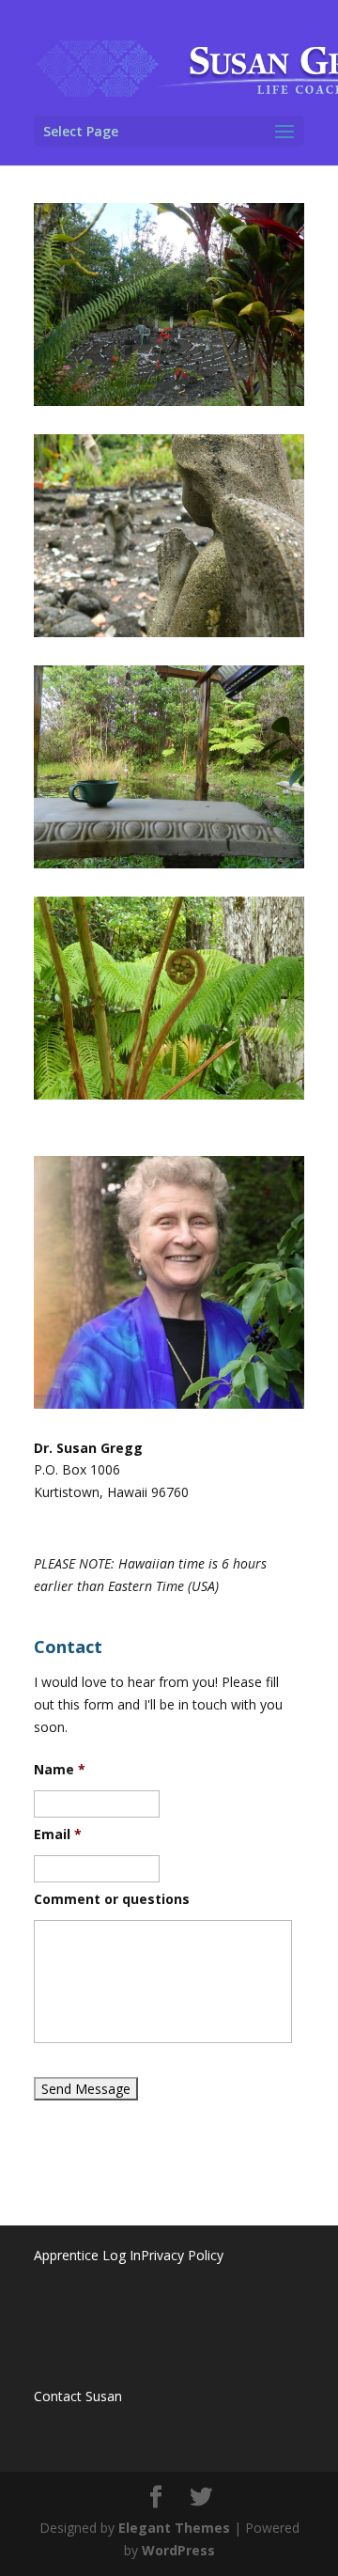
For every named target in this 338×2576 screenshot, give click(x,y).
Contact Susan (78, 2396)
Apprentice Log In (87, 2255)
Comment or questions (112, 1899)
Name (60, 1770)
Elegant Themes (174, 2528)
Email (58, 1834)
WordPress (178, 2550)
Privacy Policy (182, 2255)
